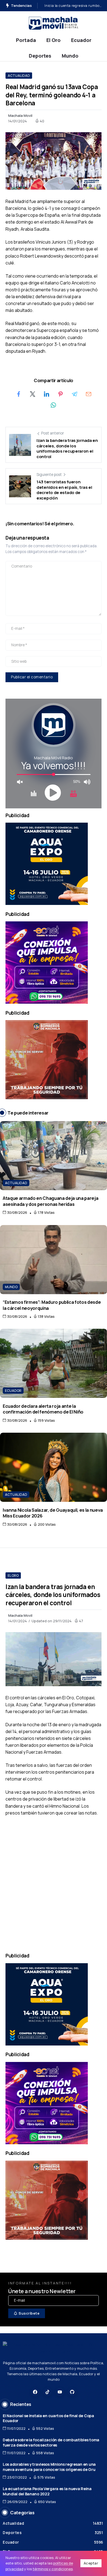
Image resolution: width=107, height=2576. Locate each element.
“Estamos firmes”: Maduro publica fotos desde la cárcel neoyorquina (52, 1305)
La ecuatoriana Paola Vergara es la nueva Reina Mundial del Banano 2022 (47, 2491)
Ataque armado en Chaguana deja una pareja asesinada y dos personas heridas (50, 1201)
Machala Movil (20, 115)
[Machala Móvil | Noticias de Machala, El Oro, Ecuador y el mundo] (54, 23)
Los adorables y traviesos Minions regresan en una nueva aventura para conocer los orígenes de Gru (49, 2467)
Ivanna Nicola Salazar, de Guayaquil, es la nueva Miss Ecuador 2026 (53, 1513)
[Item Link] (54, 1156)
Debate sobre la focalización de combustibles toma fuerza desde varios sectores (51, 2442)
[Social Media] (35, 2392)
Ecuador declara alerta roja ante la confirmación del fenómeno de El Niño (43, 1409)
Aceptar (91, 2563)
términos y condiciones (53, 2569)
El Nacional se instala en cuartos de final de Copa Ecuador (48, 2418)
